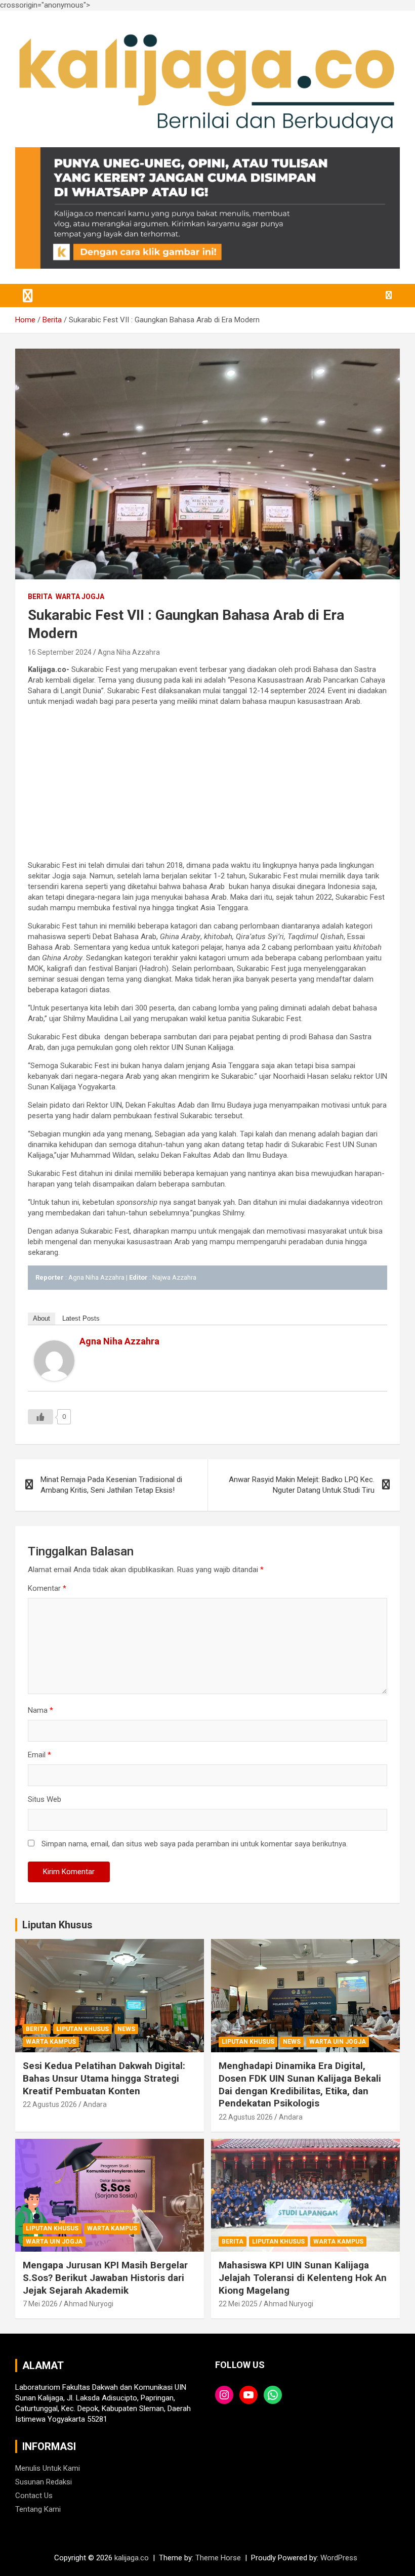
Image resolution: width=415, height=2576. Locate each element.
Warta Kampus (51, 2042)
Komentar (47, 1588)
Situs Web (45, 1799)
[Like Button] (40, 1417)
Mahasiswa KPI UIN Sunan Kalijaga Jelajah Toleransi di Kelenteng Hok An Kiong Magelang (303, 2277)
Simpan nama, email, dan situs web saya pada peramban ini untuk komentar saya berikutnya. (195, 1844)
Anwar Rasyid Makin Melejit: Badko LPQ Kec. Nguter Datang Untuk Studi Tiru (302, 1485)
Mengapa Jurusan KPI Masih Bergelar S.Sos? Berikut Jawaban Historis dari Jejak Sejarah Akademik (105, 2277)
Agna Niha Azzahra (129, 652)
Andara (95, 2104)
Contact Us (34, 2496)
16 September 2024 (60, 652)
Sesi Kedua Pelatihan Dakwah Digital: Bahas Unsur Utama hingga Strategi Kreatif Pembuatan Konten (104, 2078)
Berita (40, 597)
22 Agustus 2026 (50, 2104)
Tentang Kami (38, 2509)
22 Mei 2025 (238, 2304)
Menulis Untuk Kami (48, 2468)
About (41, 1318)
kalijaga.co (132, 2558)
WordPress (339, 2558)
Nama (40, 1710)
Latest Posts (81, 1318)
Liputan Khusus (57, 1925)
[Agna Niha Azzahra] (54, 1345)
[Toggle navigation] (28, 295)
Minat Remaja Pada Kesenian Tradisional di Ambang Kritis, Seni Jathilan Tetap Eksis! (111, 1485)
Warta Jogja (80, 597)
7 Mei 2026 (40, 2304)
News (126, 2029)
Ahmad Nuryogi (89, 2304)
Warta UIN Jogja (338, 2042)
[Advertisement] (207, 785)
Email (39, 1755)
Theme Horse (218, 2558)
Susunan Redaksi (44, 2482)
